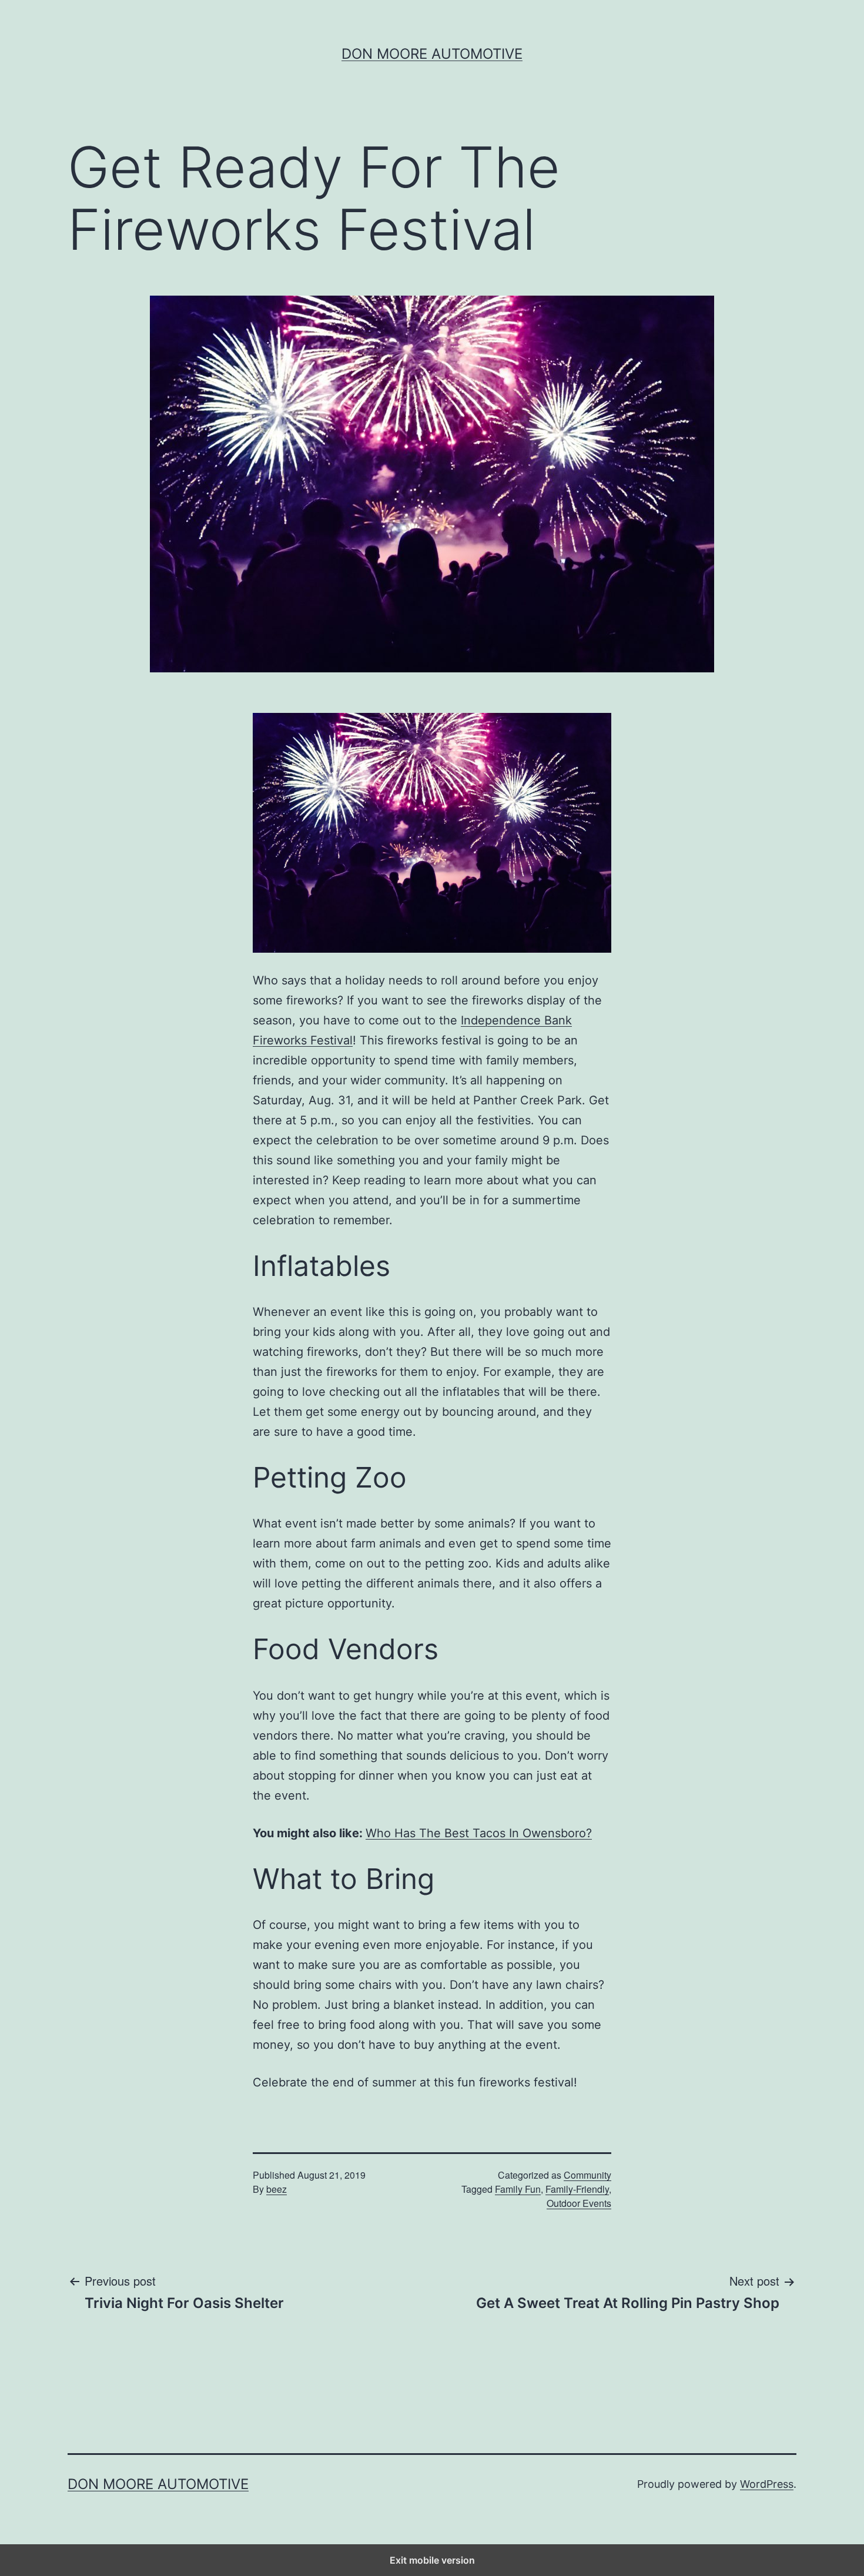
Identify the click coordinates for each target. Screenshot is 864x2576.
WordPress (767, 2484)
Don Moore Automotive (432, 54)
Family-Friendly (577, 2189)
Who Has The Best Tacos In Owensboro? (479, 1833)
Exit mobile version (432, 2560)
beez (277, 2189)
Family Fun (518, 2189)
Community (587, 2175)
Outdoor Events (579, 2203)
